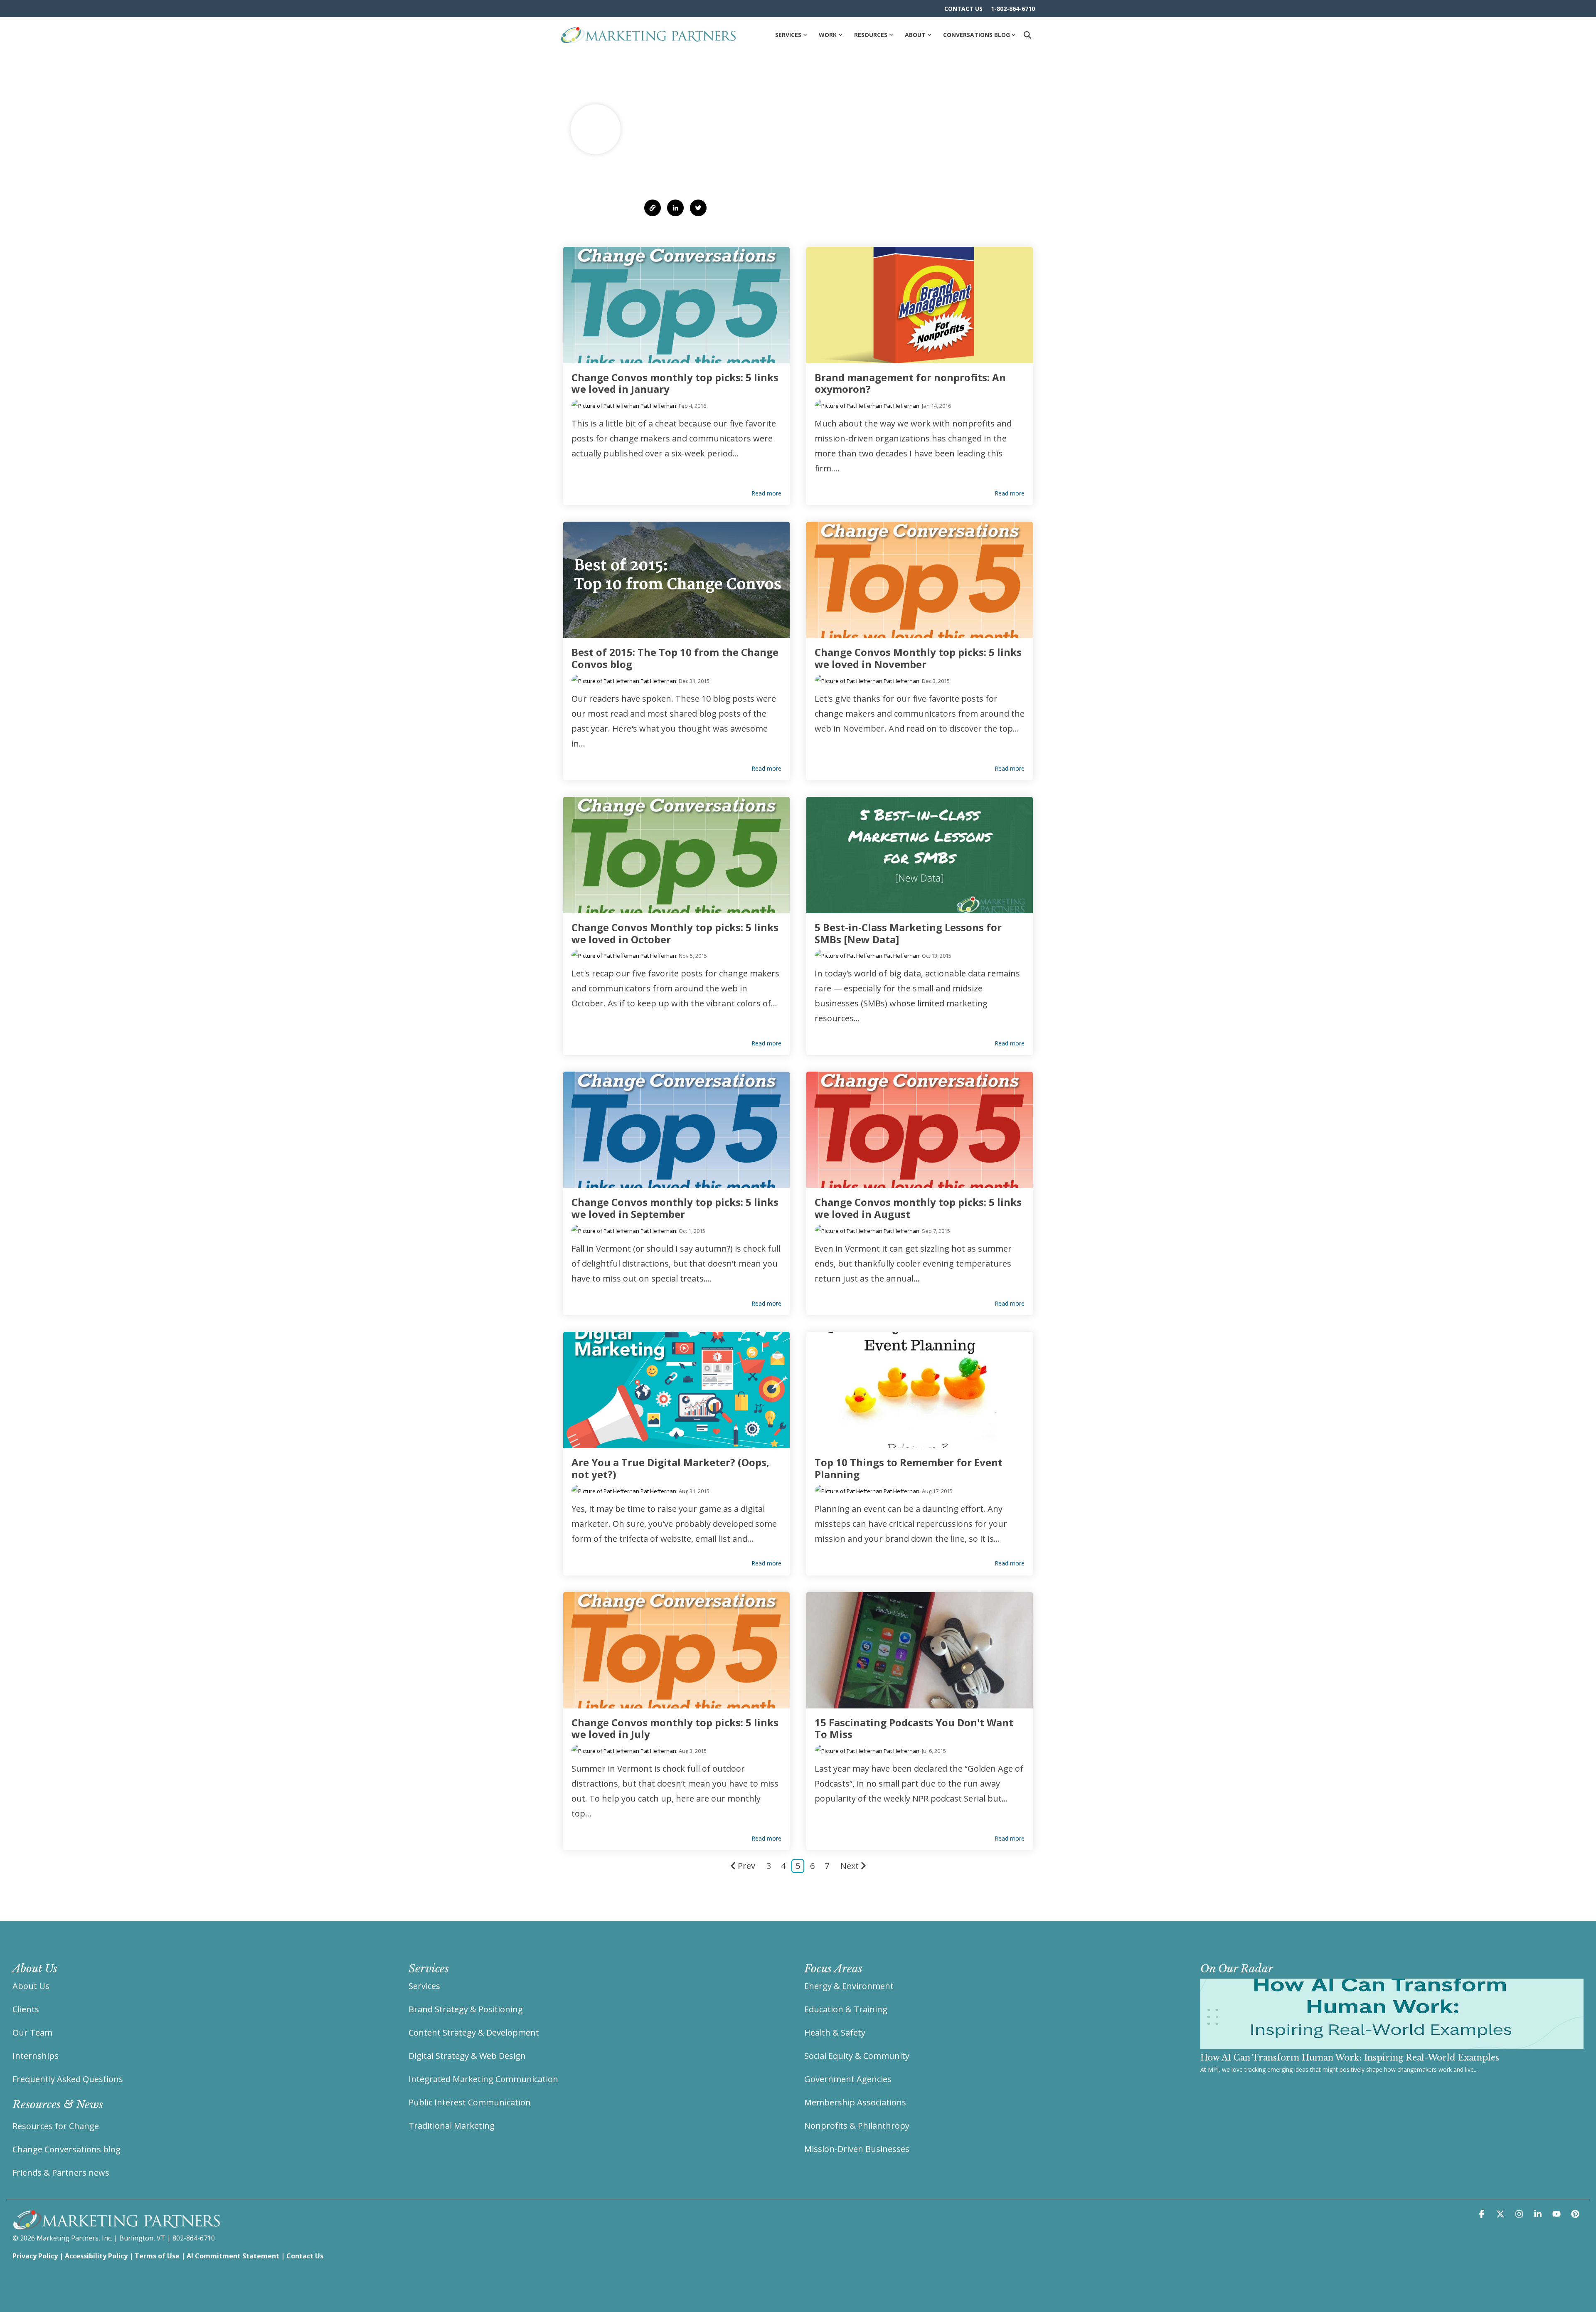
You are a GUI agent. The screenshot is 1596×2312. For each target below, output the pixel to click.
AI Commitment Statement (233, 2256)
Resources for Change (56, 2126)
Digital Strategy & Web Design (467, 2056)
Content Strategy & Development (474, 2032)
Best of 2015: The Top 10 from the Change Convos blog (675, 658)
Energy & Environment (849, 1986)
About (915, 35)
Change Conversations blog (66, 2149)
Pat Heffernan (658, 406)
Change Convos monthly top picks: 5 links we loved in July (675, 1728)
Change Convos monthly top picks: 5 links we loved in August (918, 1208)
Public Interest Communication (470, 2102)
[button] (1483, 2214)
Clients (26, 2009)
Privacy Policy (35, 2256)
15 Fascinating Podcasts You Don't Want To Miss (914, 1728)
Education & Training (846, 2009)
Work (828, 35)
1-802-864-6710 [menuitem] (1013, 9)
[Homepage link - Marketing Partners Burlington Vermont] (116, 2225)
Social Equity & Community (857, 2056)
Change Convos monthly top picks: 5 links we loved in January (675, 383)
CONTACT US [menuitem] (963, 9)
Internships (36, 2056)
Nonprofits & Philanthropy (857, 2126)
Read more (766, 493)
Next (850, 1866)
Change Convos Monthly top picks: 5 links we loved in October (675, 933)
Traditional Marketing (452, 2126)
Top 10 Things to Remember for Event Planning (909, 1468)
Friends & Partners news (61, 2173)
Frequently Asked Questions (68, 2079)
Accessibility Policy (96, 2256)
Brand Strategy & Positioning (466, 2009)
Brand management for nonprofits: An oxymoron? (910, 383)
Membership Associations (855, 2102)
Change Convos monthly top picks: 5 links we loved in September (675, 1208)
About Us (31, 1986)
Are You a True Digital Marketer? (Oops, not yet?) (670, 1468)
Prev (746, 1866)
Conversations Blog (977, 35)
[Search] (1027, 35)
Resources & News (58, 2105)
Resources (871, 35)
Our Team (32, 2032)
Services (788, 35)
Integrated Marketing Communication (483, 2079)
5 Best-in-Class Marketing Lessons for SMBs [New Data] (908, 933)
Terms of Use (157, 2256)
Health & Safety (835, 2032)
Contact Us (305, 2256)
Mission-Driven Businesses (857, 2149)
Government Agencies (848, 2079)
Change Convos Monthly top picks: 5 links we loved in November (918, 658)
